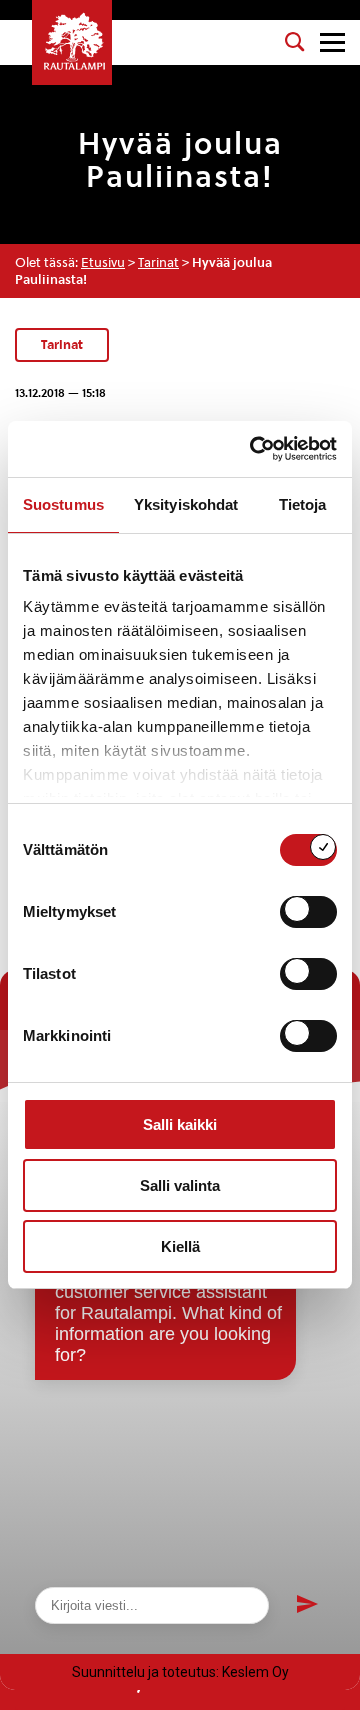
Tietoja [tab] (303, 504)
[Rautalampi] (72, 42)
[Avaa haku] (295, 42)
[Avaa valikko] (332, 42)
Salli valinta (180, 1185)
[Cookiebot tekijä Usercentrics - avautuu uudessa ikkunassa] (254, 449)
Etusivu (103, 262)
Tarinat (158, 262)
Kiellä (180, 1246)
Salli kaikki (180, 1124)
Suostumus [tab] (63, 504)
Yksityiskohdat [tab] (186, 504)
